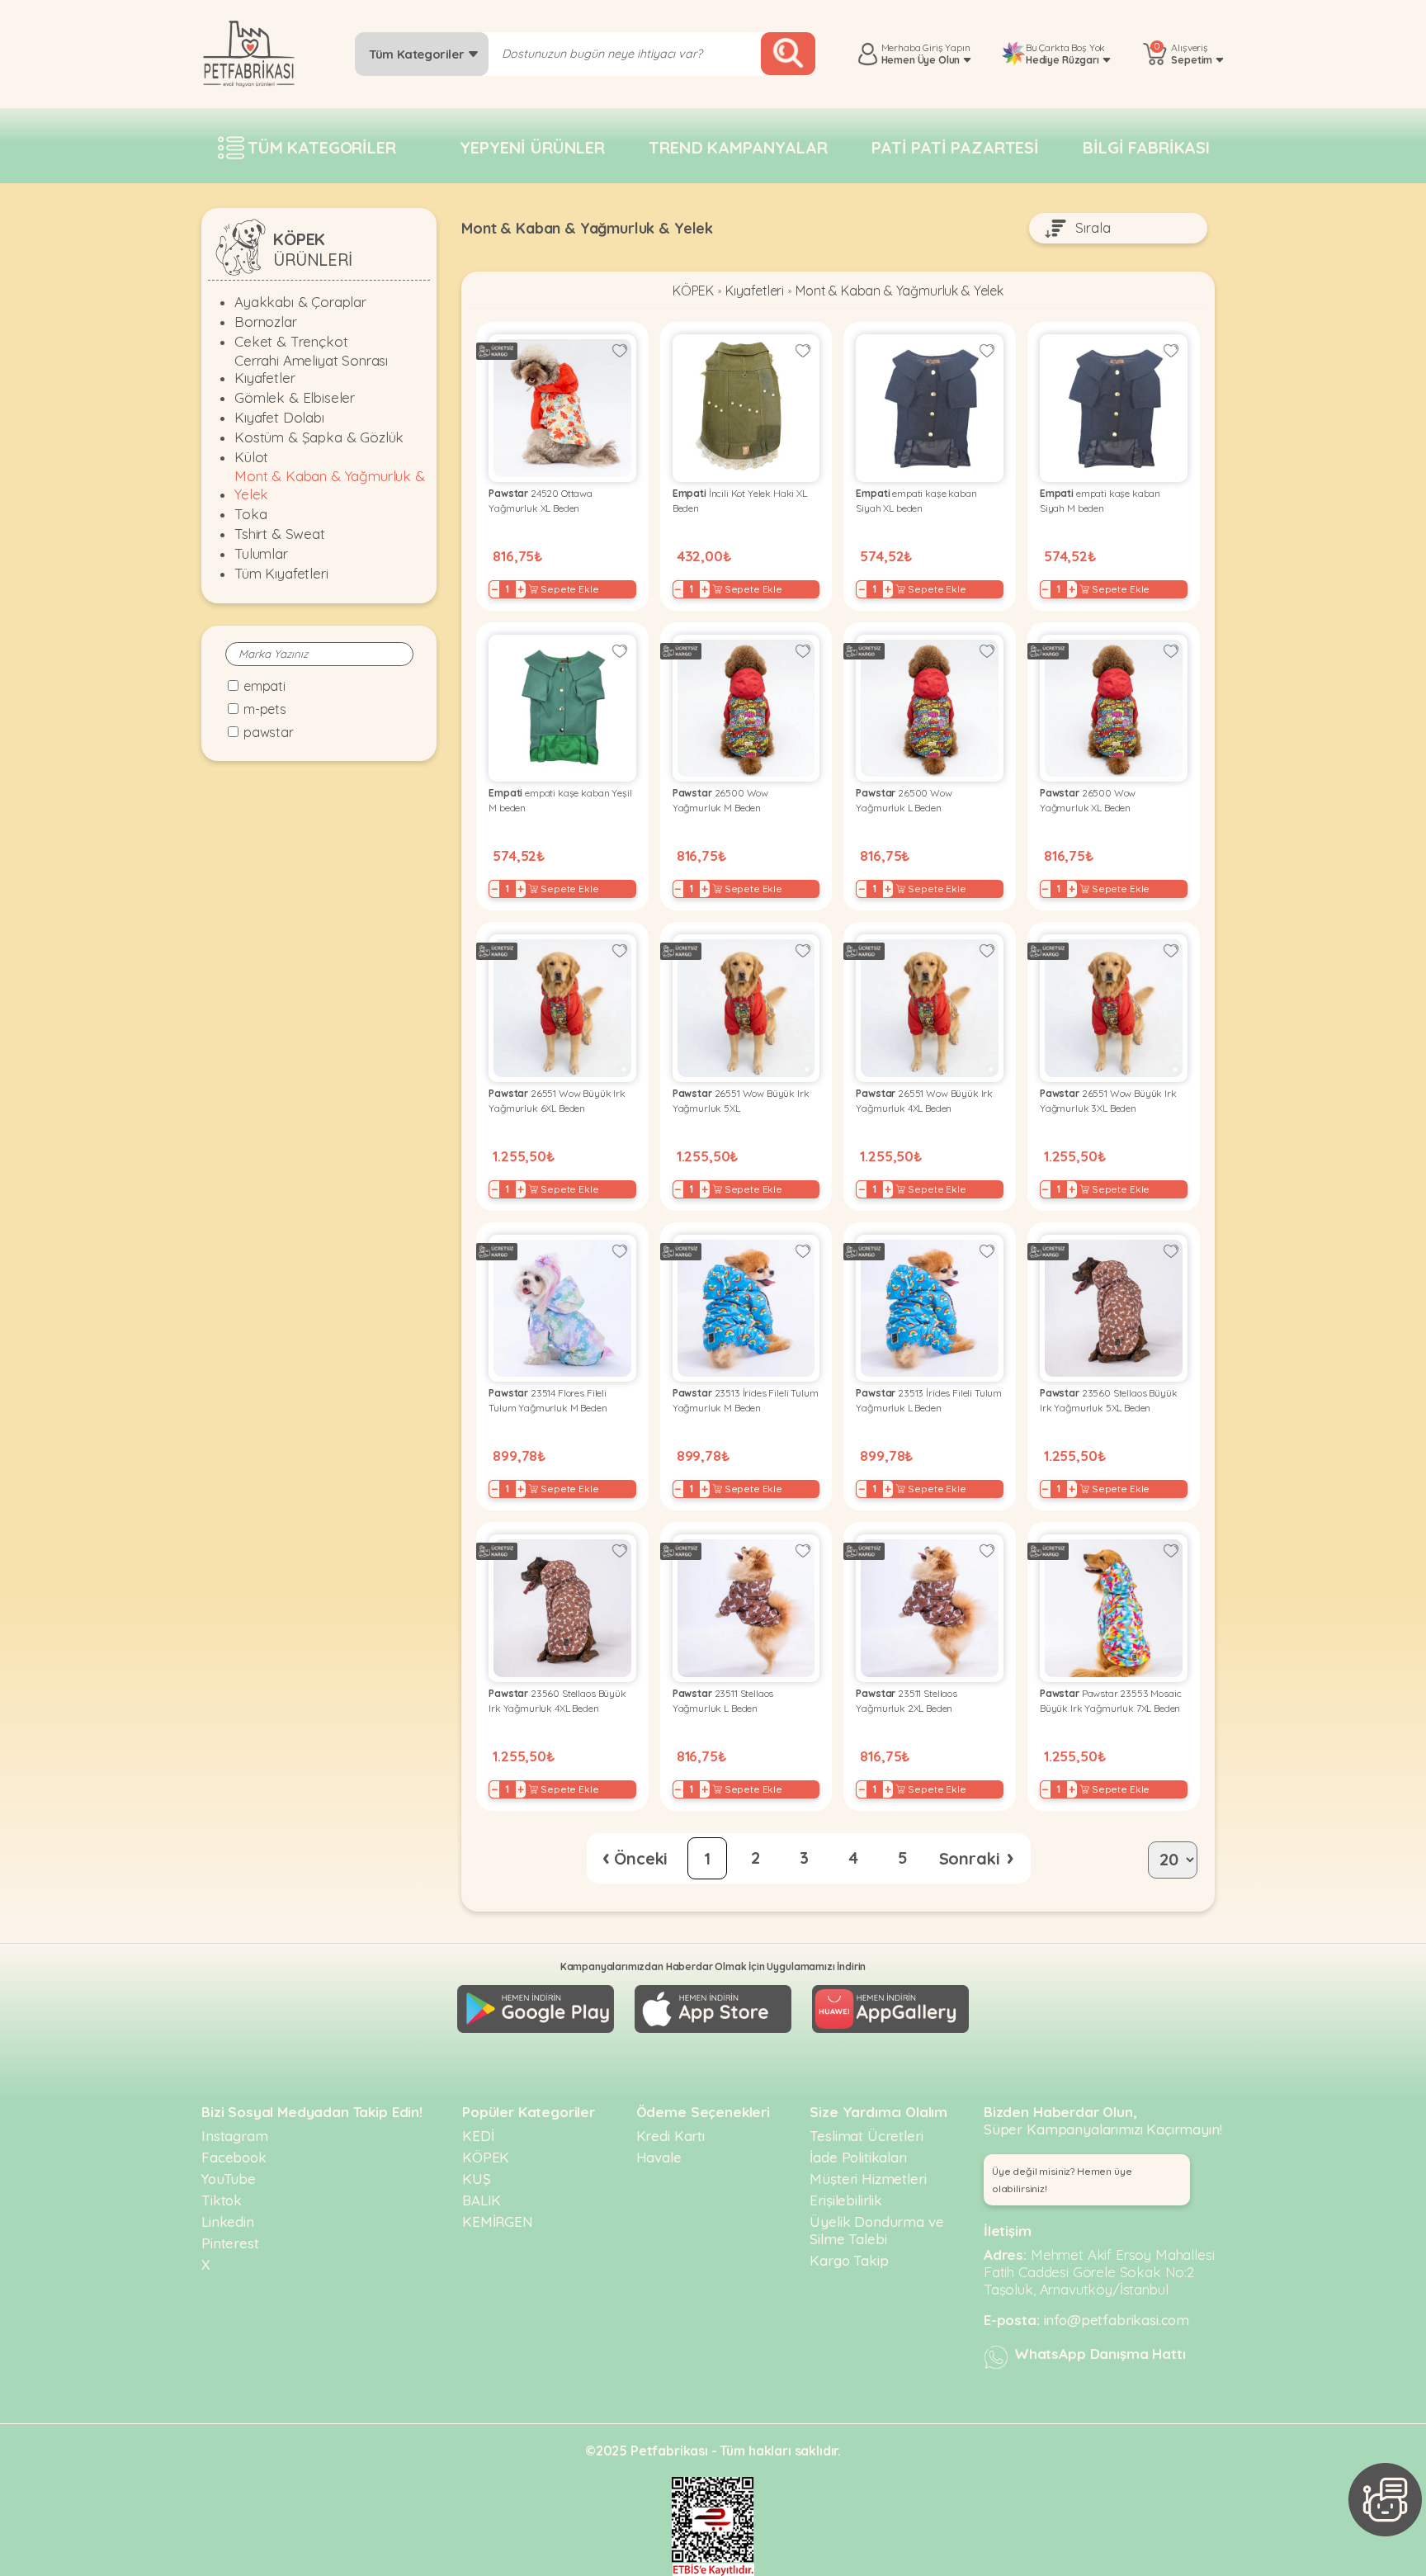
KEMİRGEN (498, 2222)
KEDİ (478, 2136)
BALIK (482, 2200)
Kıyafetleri (755, 291)
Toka (250, 514)
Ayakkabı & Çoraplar (300, 302)
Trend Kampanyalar (738, 147)
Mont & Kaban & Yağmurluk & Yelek (330, 484)
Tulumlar (261, 553)
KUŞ (477, 2179)
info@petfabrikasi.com (1117, 2320)
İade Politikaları (858, 2157)
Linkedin (228, 2222)
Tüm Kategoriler (418, 54)
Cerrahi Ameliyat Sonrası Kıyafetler (311, 369)
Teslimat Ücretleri (866, 2136)
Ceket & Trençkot (291, 341)
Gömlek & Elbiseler (295, 397)
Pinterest (230, 2243)
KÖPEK (693, 291)
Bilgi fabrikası (1146, 147)
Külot (251, 457)
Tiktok (222, 2200)
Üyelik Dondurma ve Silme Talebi (876, 2230)
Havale (659, 2157)
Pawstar (269, 732)
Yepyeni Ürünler (532, 147)
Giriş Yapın (946, 47)
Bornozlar (266, 321)
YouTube (229, 2179)
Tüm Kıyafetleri (281, 573)
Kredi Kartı (671, 2136)
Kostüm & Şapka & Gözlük (319, 437)
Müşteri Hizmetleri (868, 2179)
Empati (264, 686)
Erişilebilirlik (846, 2200)
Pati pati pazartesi (955, 147)
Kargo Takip (849, 2260)
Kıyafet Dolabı (279, 417)
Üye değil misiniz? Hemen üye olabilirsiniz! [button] (1062, 2180)
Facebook (234, 2157)
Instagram (235, 2136)
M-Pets (265, 709)
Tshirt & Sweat (280, 534)
